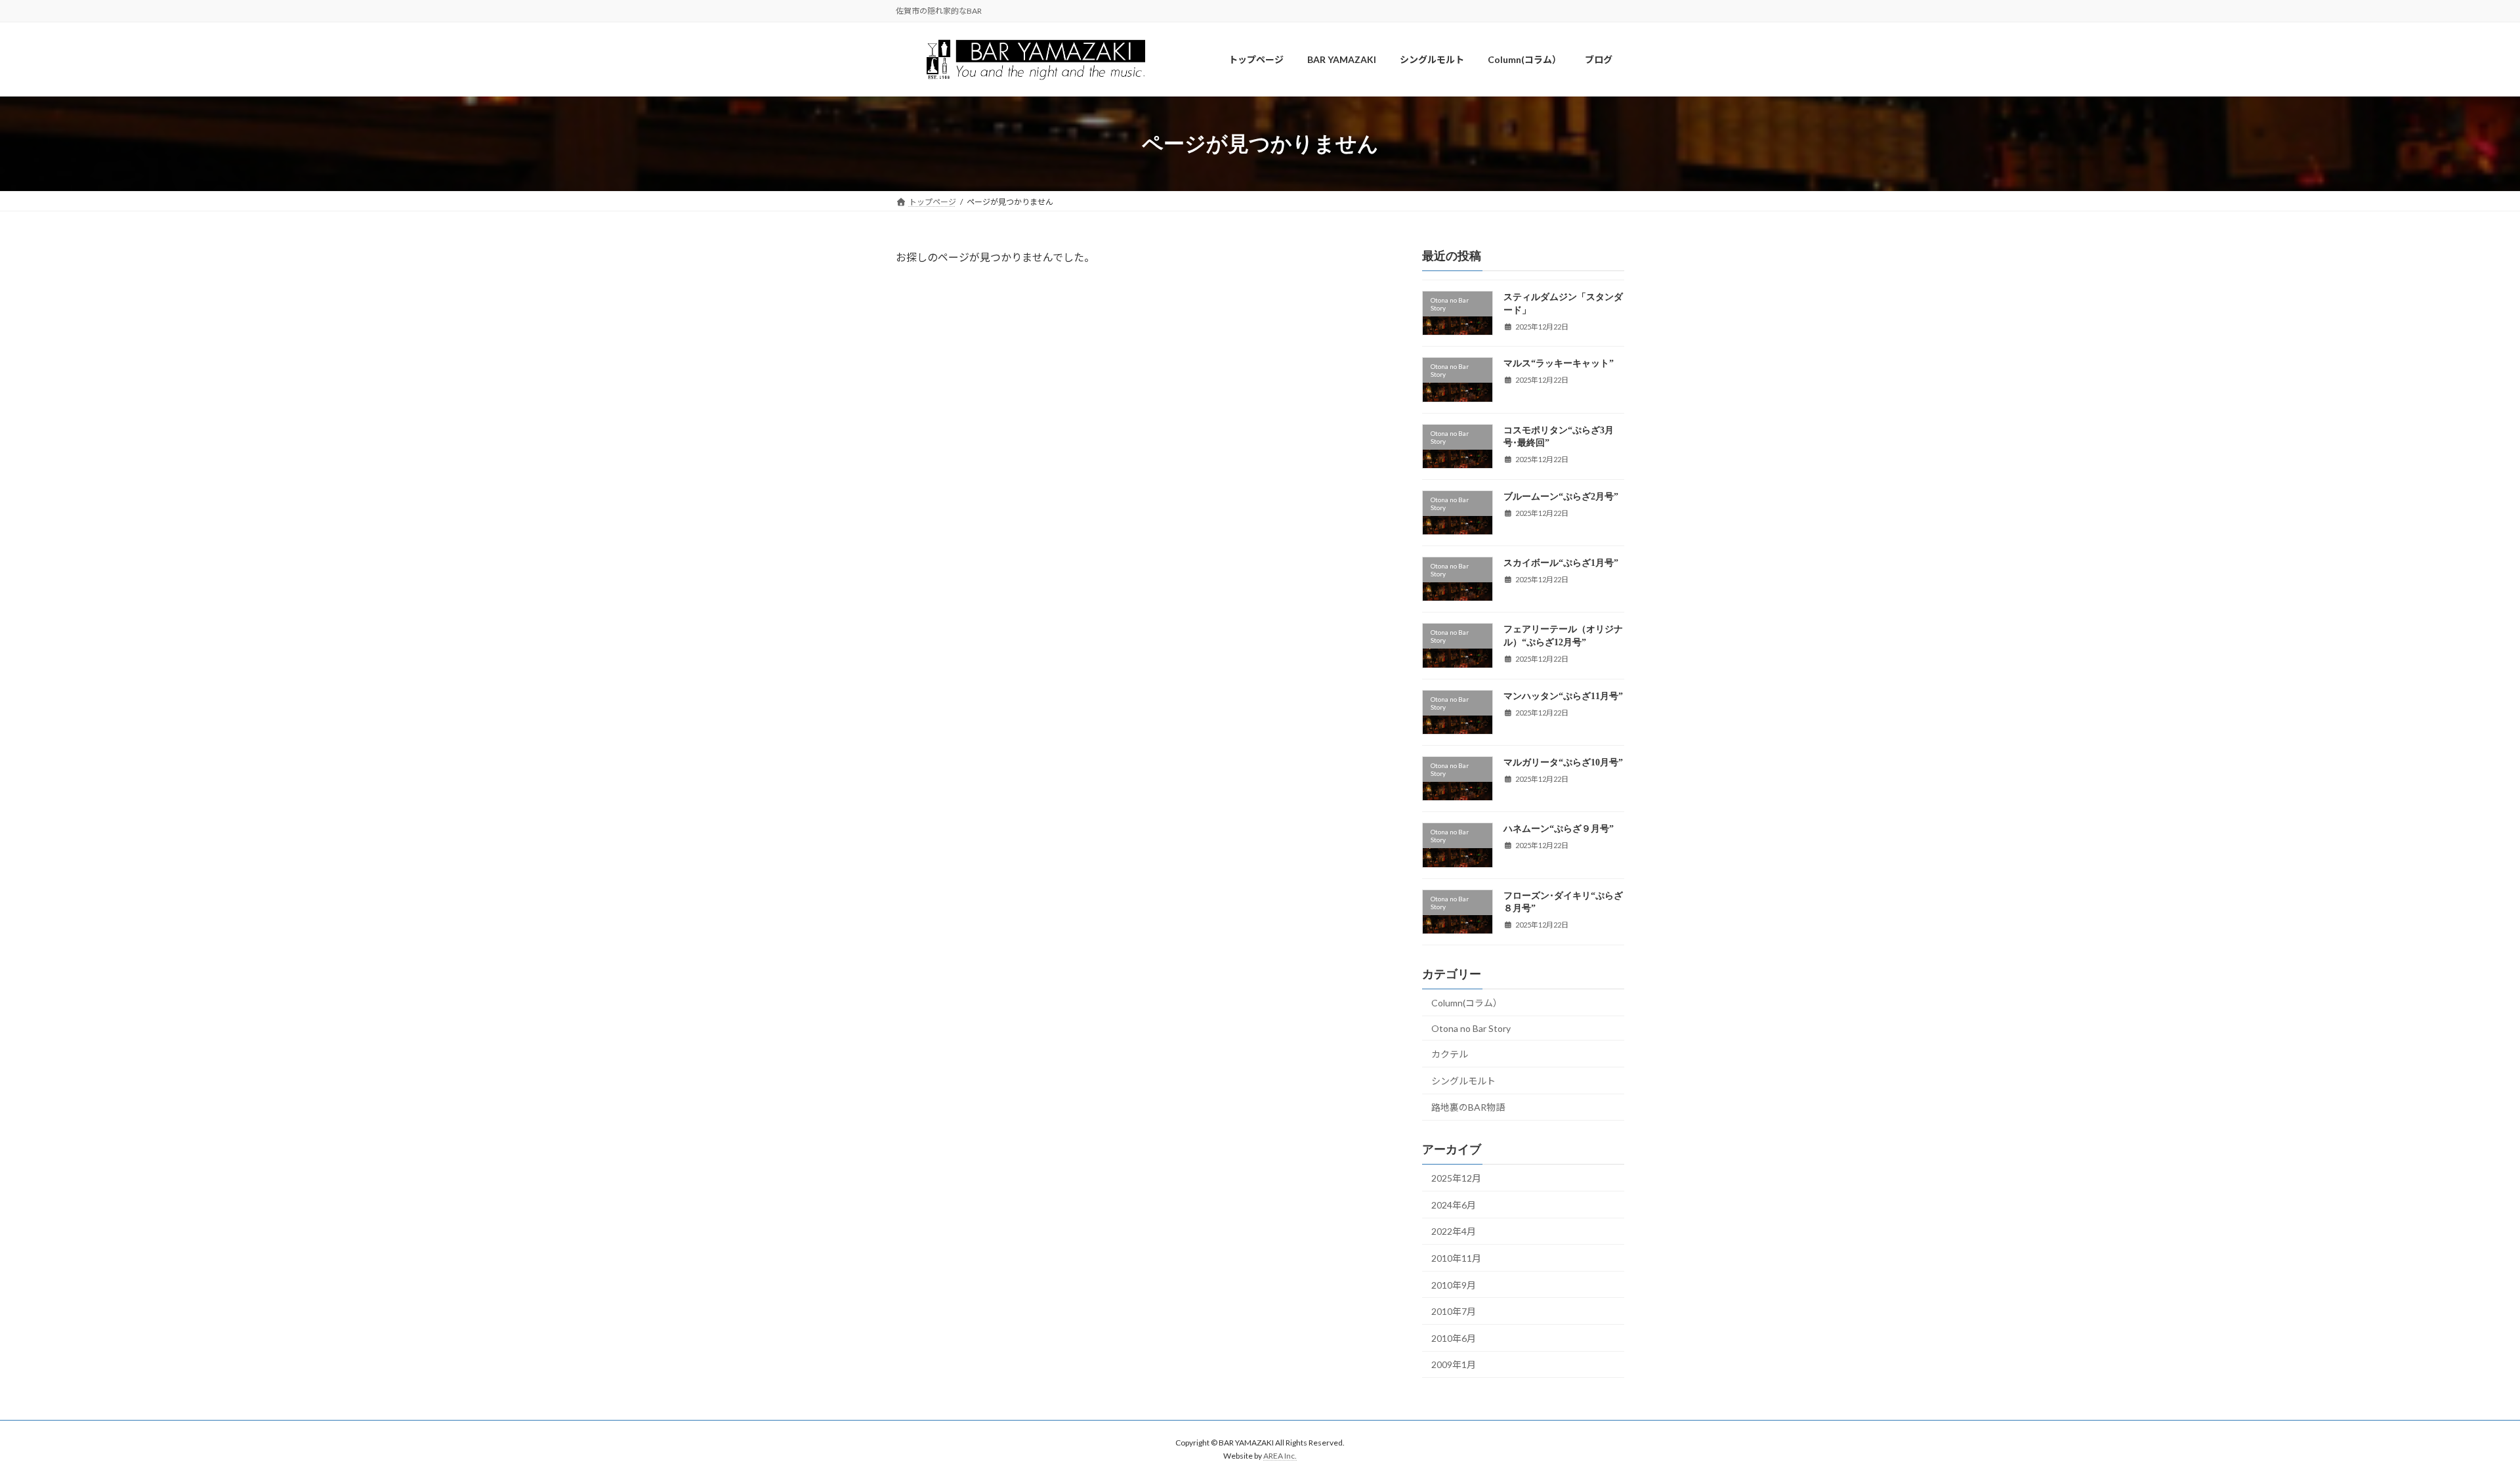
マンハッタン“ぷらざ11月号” (1563, 696)
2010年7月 (1454, 1311)
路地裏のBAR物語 (1468, 1108)
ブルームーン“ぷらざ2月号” (1561, 497)
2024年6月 (1454, 1205)
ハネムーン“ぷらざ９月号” (1559, 829)
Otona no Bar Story (1471, 1028)
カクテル (1450, 1055)
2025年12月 (1456, 1179)
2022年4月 (1454, 1232)
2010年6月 (1454, 1338)
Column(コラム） (1467, 1003)
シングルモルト (1463, 1081)
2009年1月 (1454, 1365)
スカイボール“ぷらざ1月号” (1561, 564)
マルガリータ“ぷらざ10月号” (1563, 762)
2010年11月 (1456, 1258)
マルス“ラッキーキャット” (1559, 364)
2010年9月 (1454, 1285)
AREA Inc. (1280, 1456)
